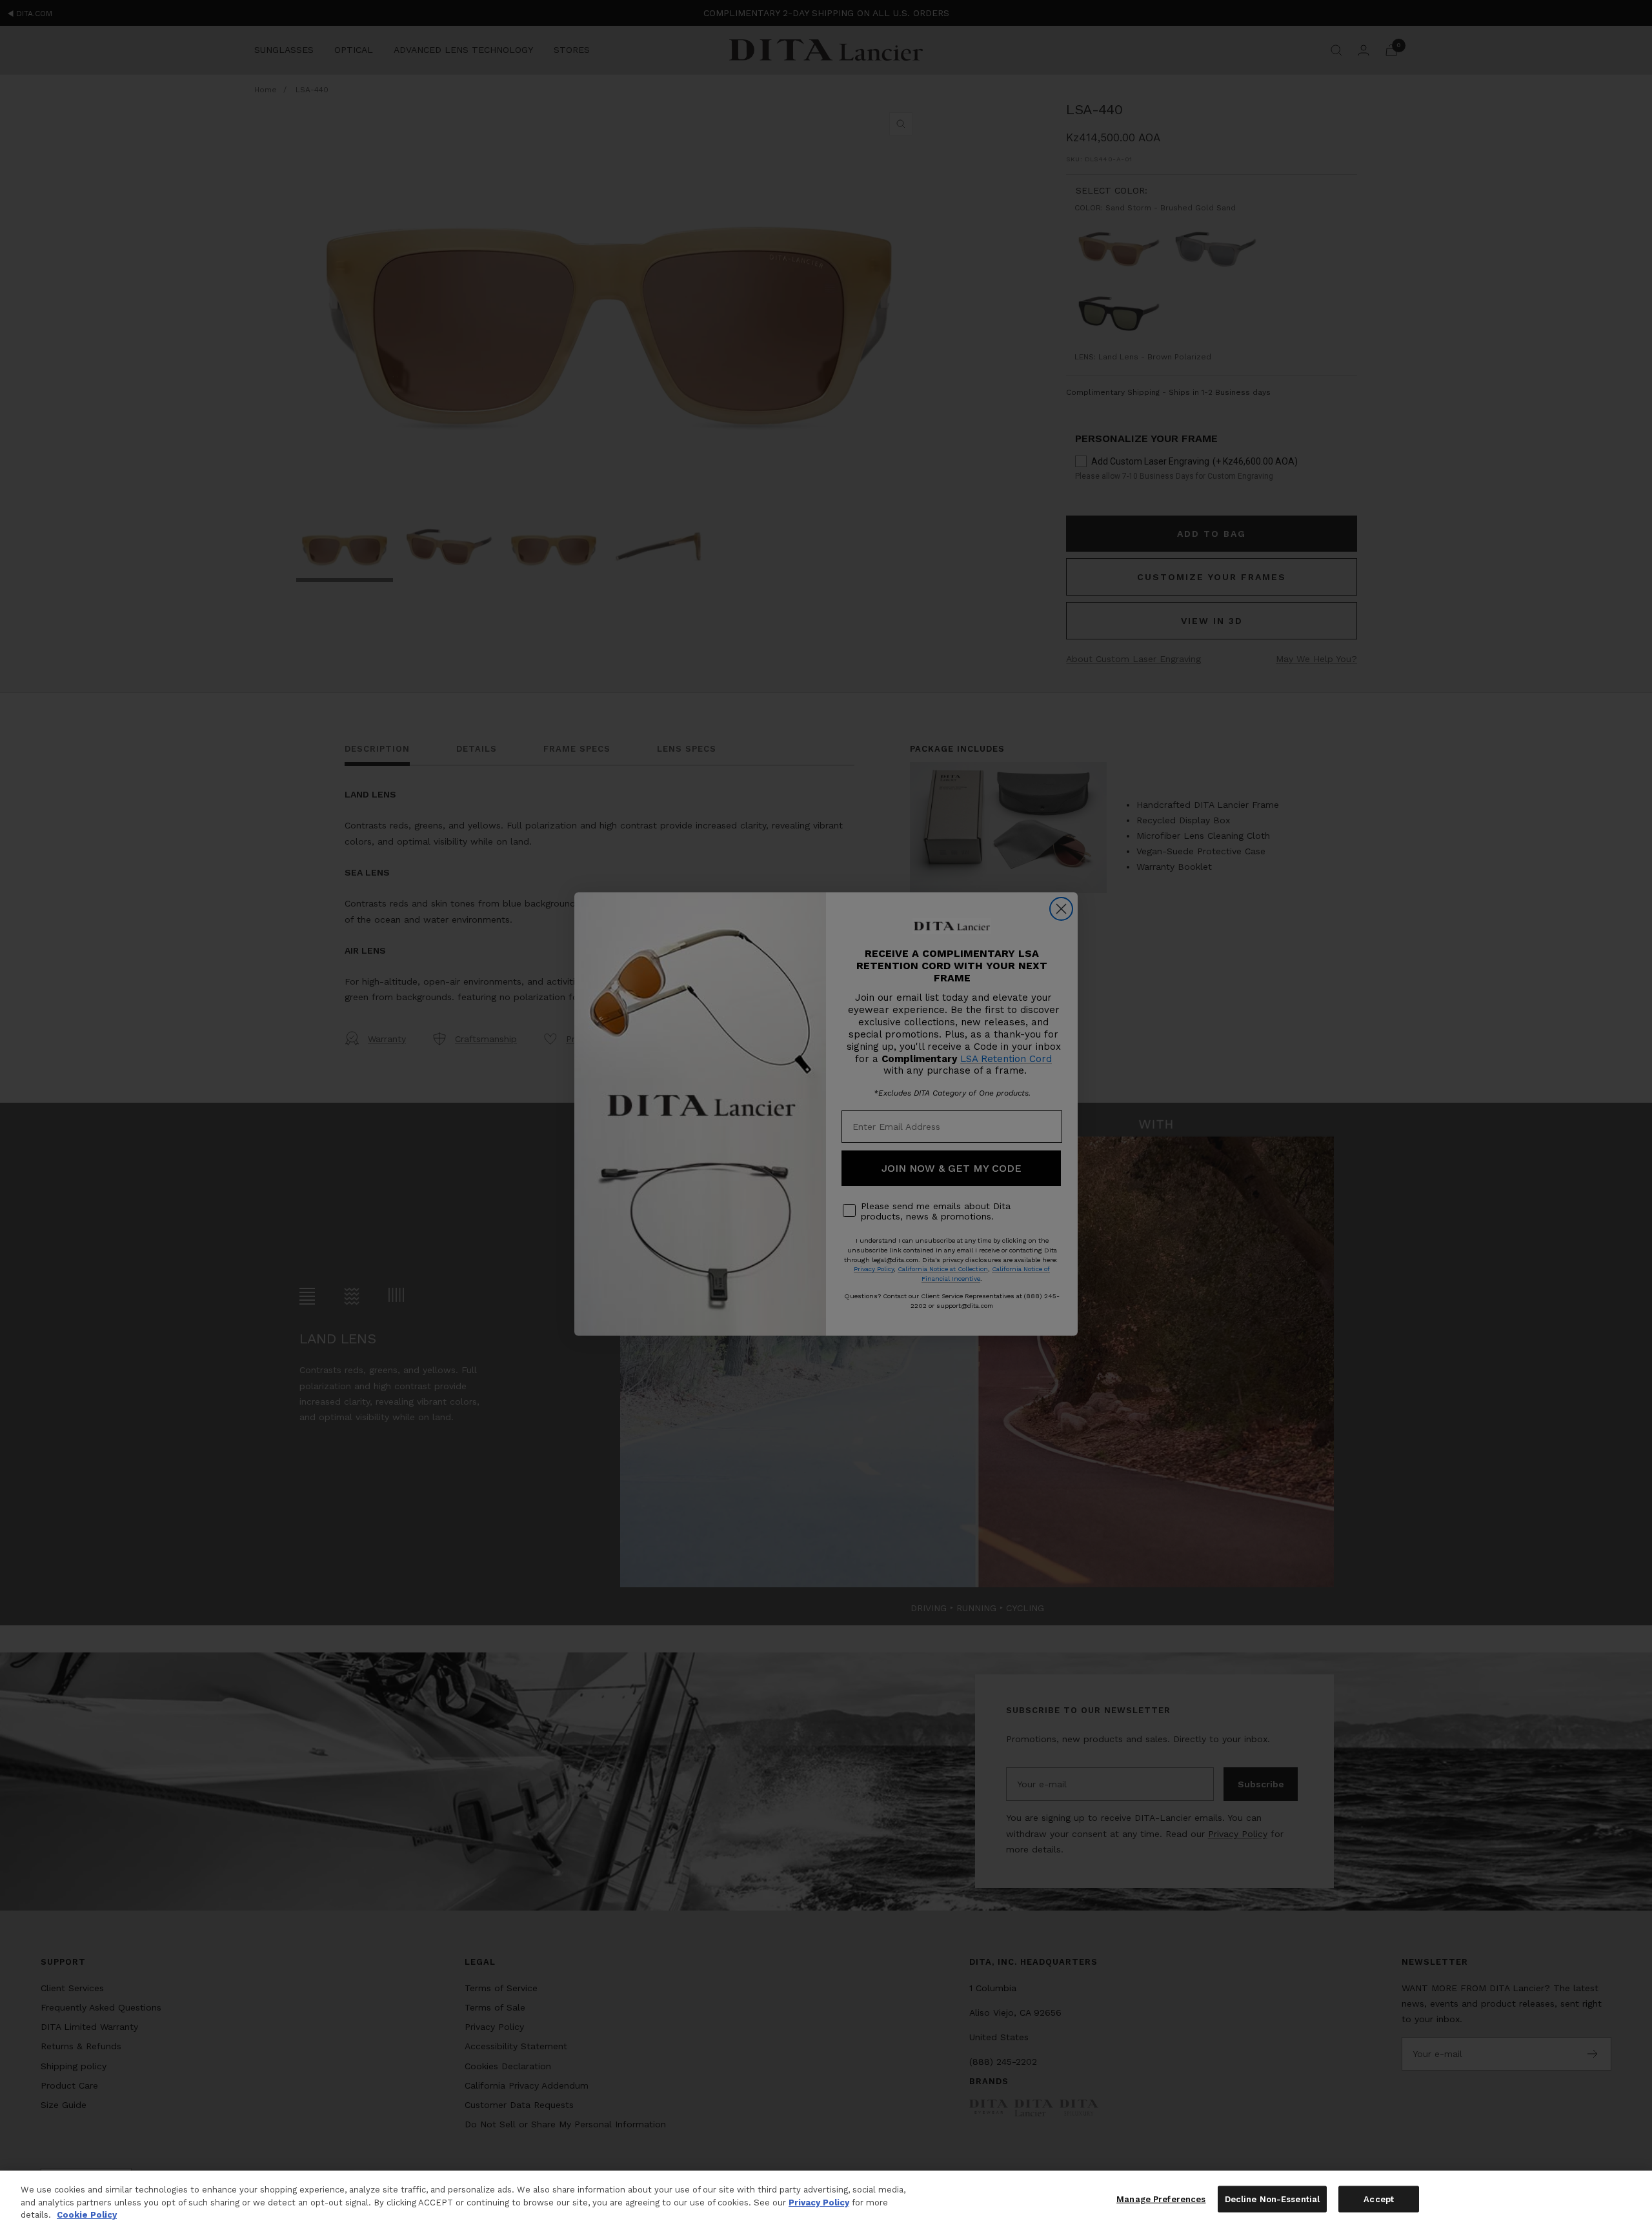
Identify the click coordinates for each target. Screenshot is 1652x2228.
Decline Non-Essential (1273, 2199)
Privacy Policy (819, 2203)
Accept (1379, 2199)
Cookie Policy (87, 2215)
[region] (826, 2199)
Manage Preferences (1161, 2199)
